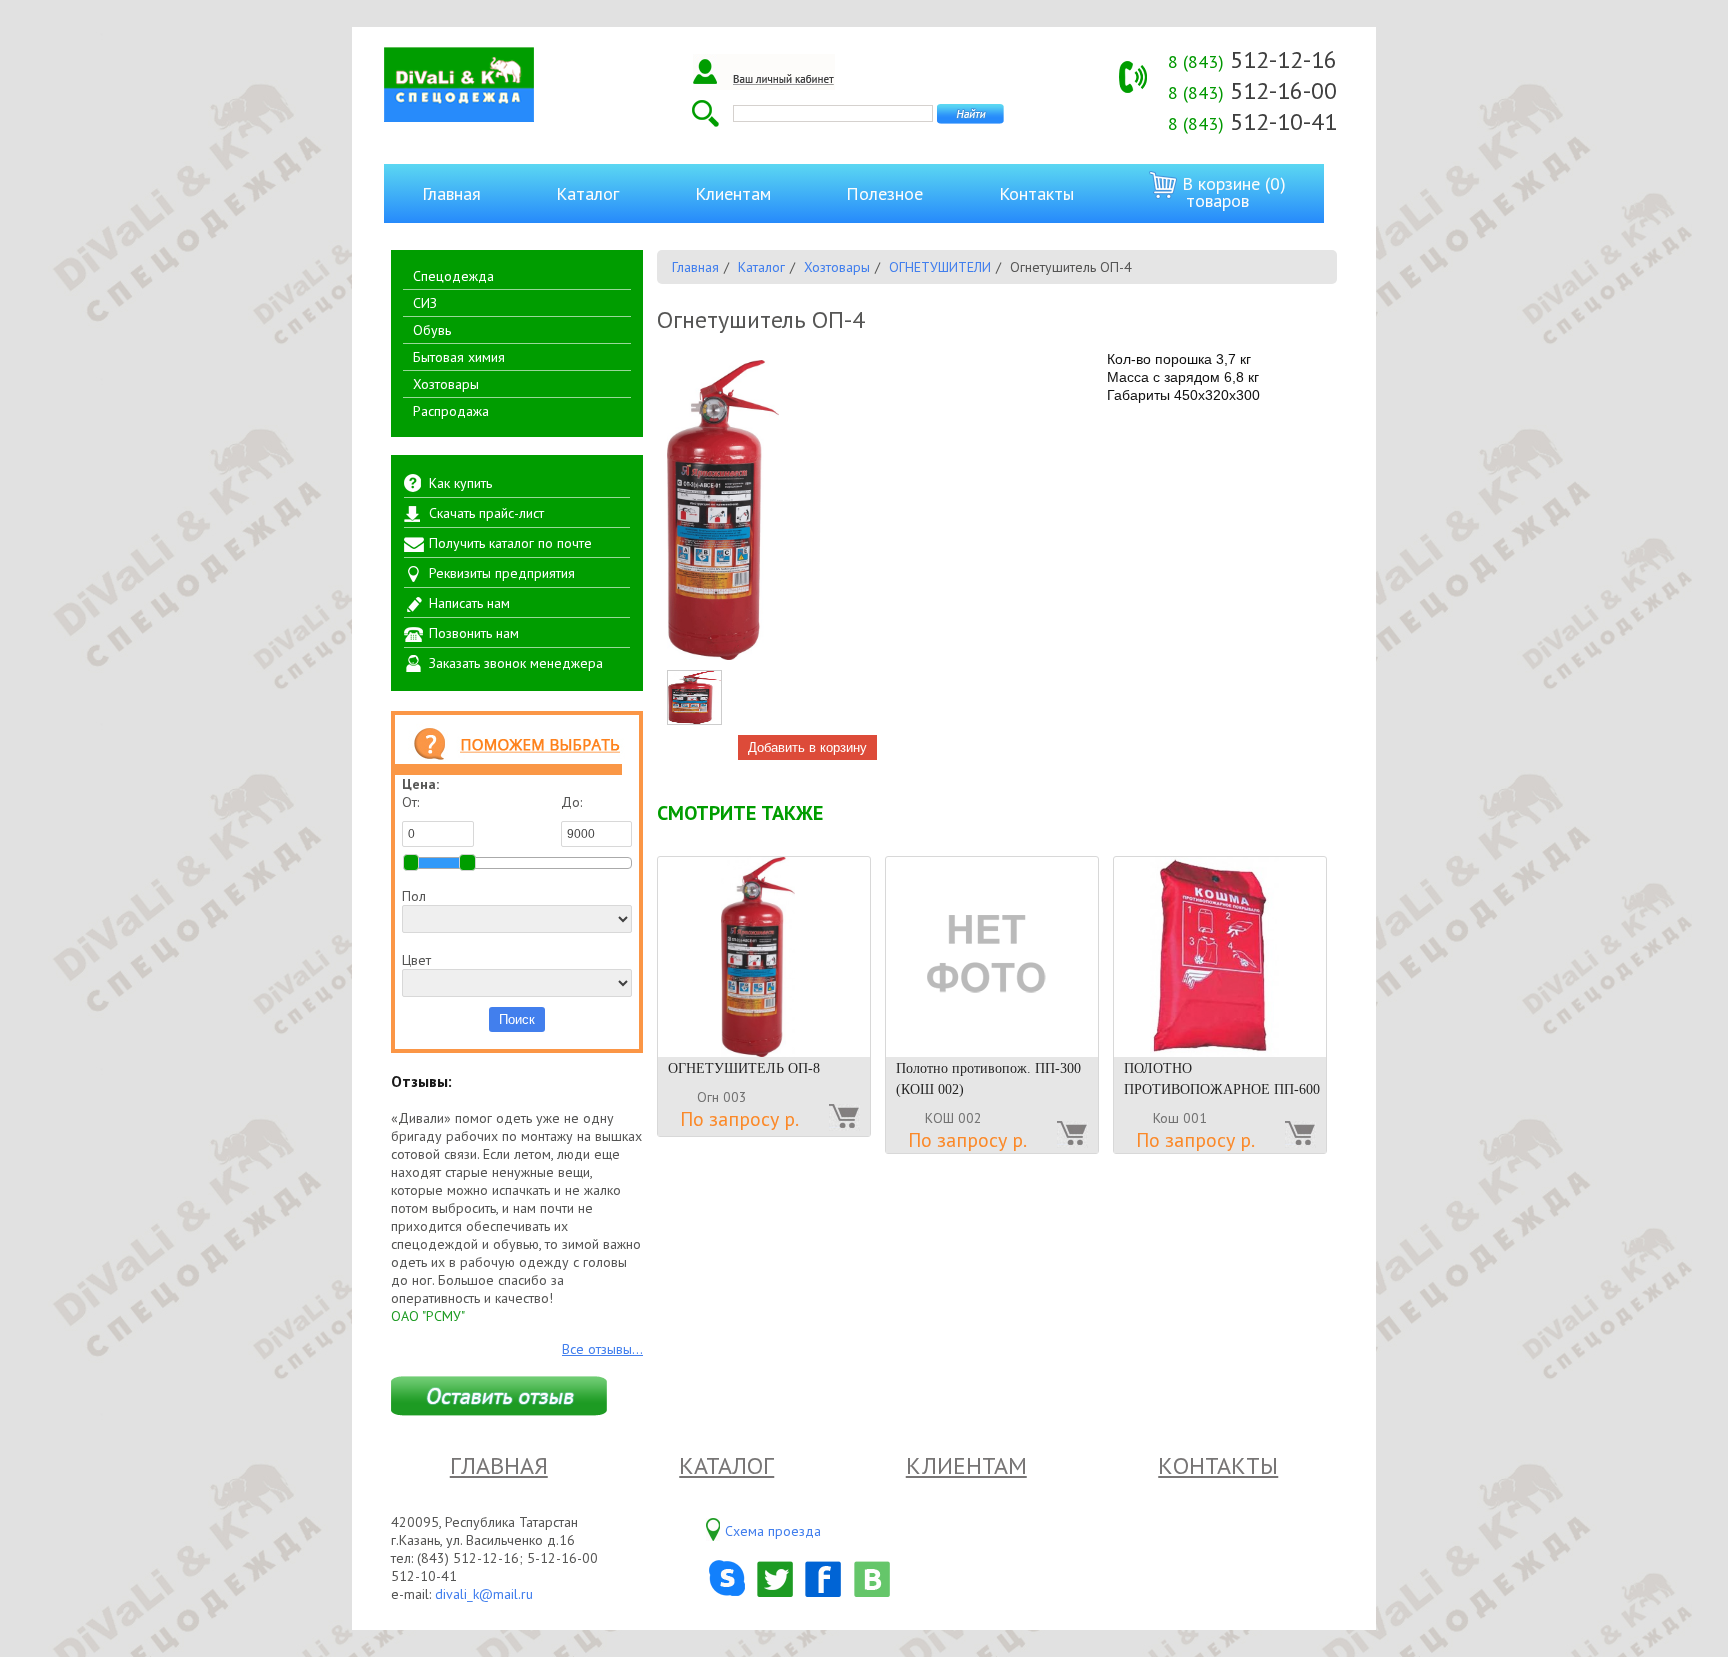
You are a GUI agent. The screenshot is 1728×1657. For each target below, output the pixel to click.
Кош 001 (1180, 1118)
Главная (451, 193)
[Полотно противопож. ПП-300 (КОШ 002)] (992, 957)
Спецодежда (453, 276)
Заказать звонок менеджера (516, 663)
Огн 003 (722, 1097)
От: (410, 802)
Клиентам (733, 193)
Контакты (1036, 193)
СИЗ (425, 303)
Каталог (587, 193)
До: (571, 802)
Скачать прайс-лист (486, 513)
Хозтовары (446, 384)
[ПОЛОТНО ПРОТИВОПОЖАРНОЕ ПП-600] (1220, 957)
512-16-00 (1252, 90)
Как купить (460, 483)
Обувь (432, 330)
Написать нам (469, 603)
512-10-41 (1252, 121)
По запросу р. (739, 1119)
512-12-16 (1252, 59)
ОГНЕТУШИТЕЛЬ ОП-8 (744, 1068)
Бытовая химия (459, 357)
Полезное (884, 193)
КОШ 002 (953, 1118)
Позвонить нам (474, 633)
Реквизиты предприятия (502, 573)
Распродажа (451, 411)
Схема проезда (773, 1531)
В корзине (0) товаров (1231, 192)
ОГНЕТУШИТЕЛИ (940, 267)
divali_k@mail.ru (484, 1594)
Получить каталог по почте (510, 543)
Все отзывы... (602, 1349)
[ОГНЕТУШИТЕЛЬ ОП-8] (764, 957)
